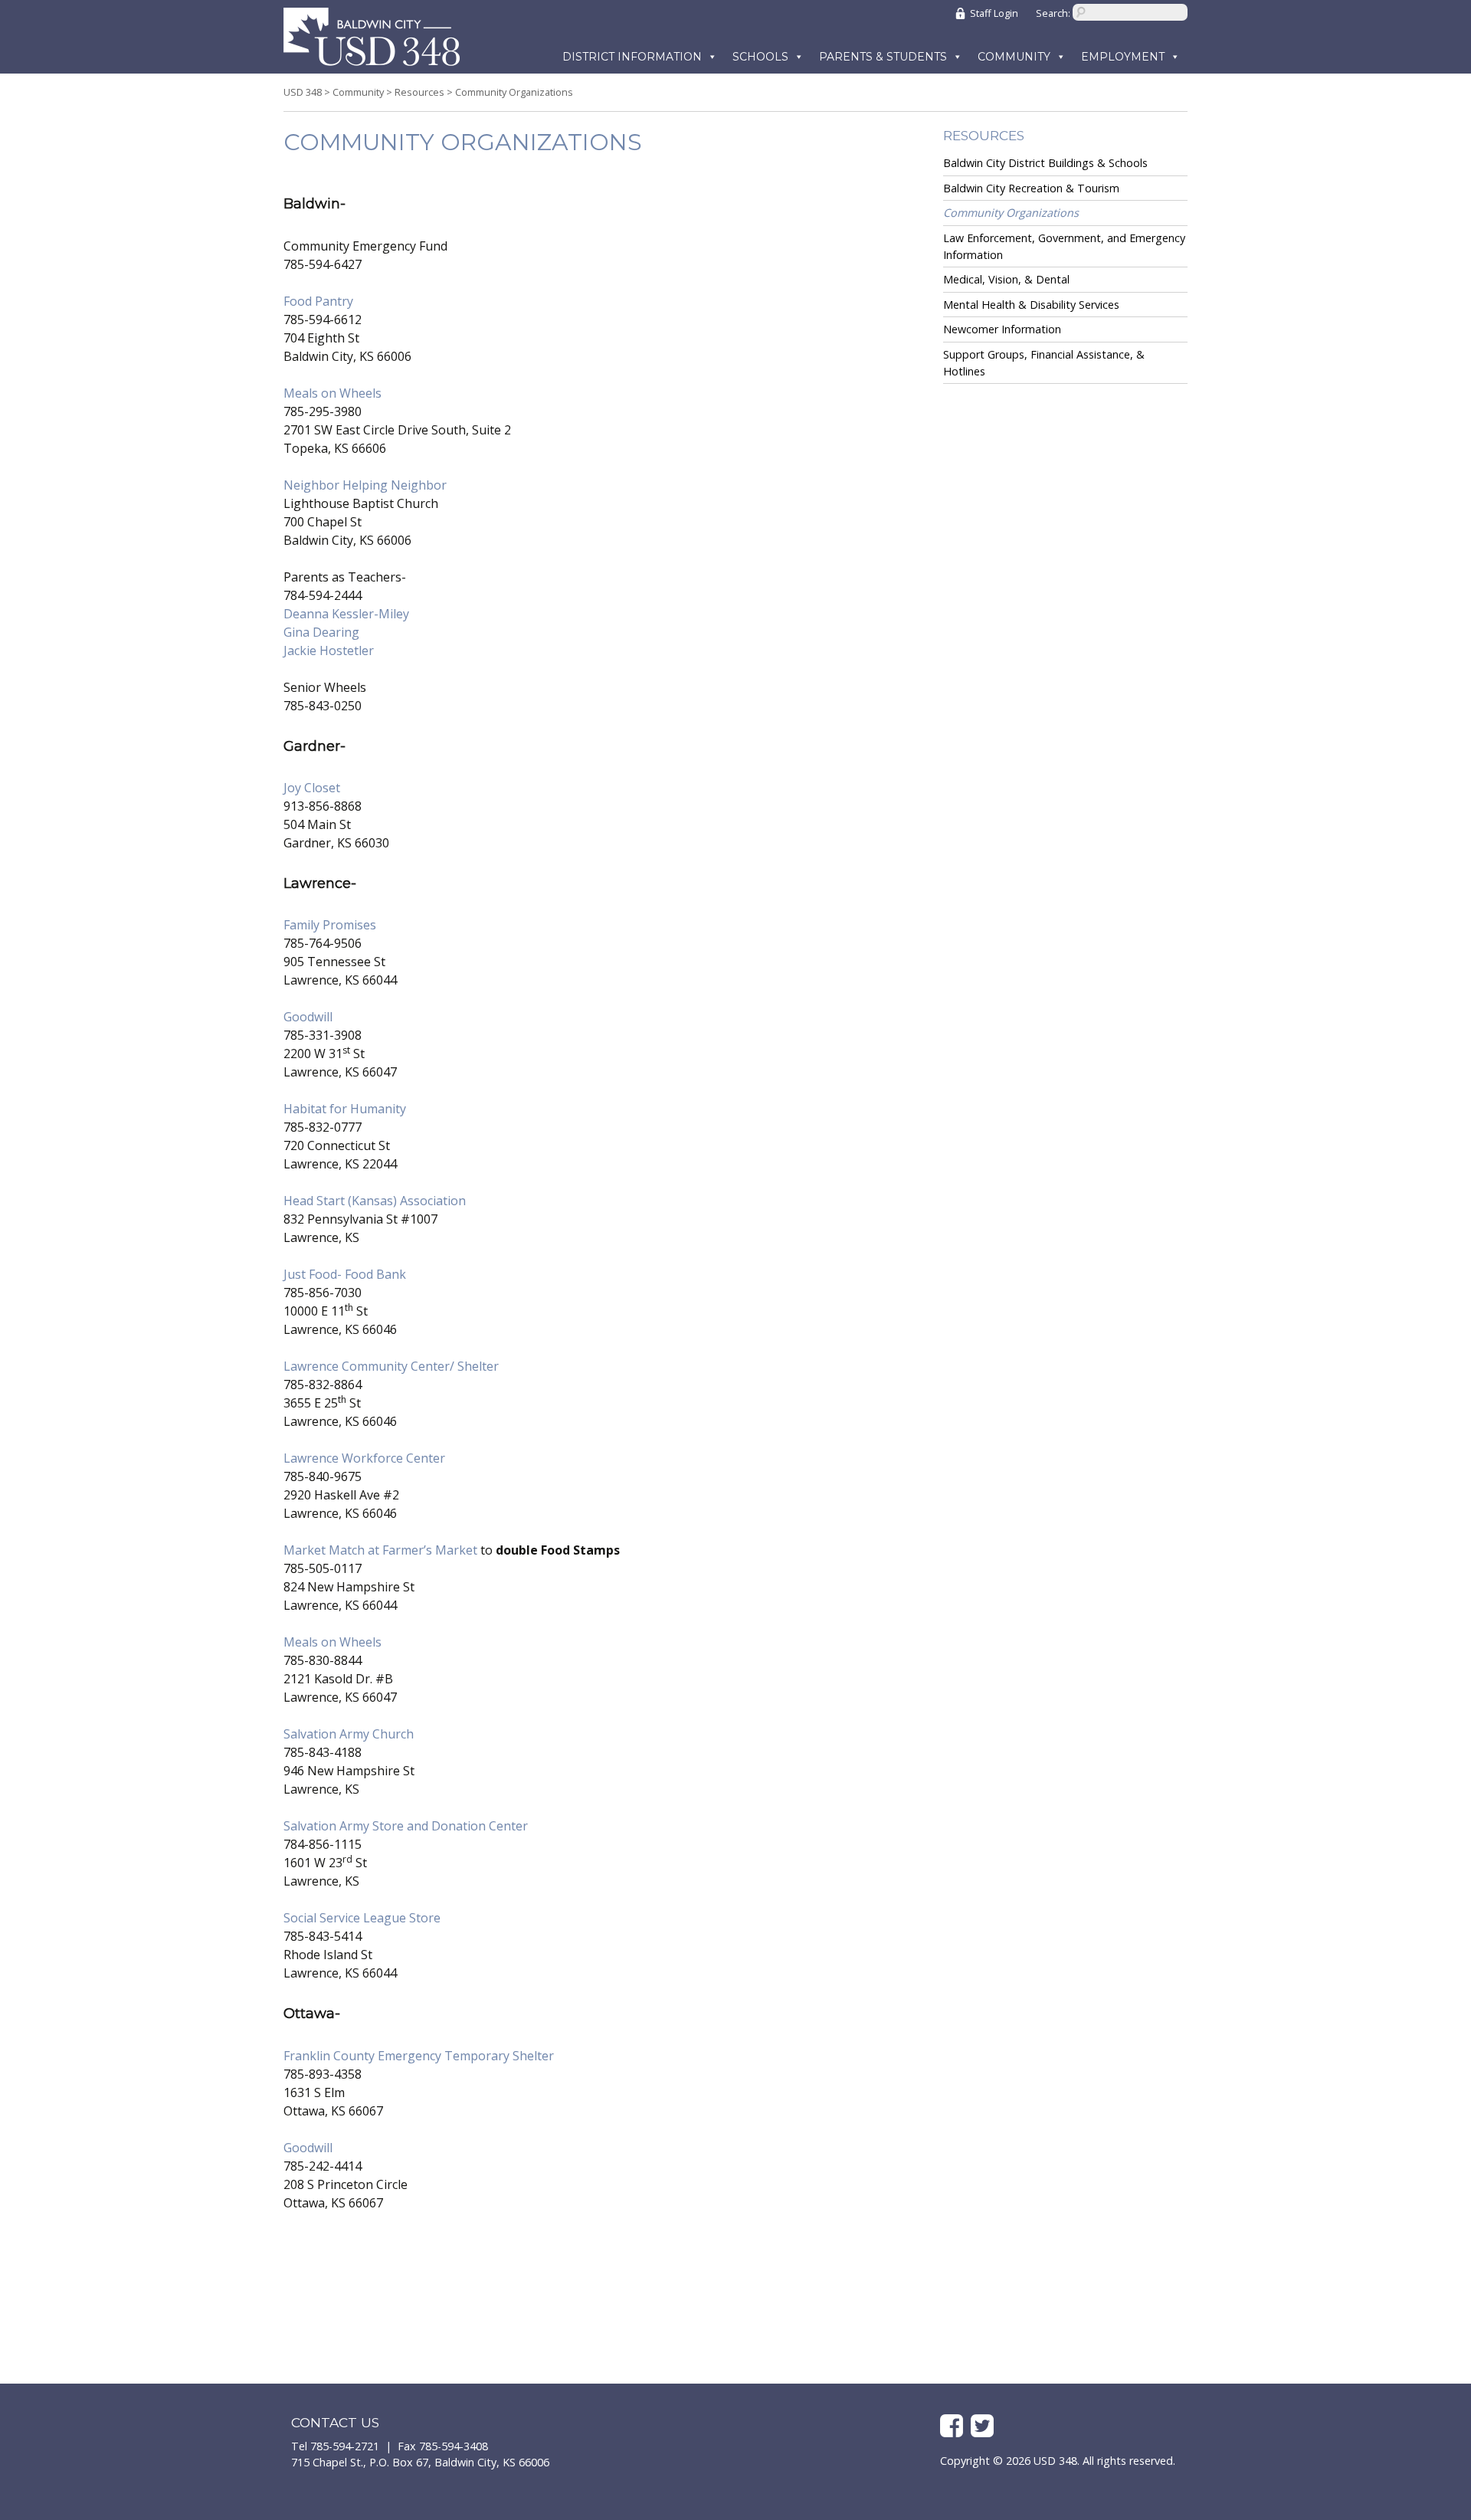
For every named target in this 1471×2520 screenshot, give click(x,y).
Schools (760, 57)
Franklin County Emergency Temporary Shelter (419, 2056)
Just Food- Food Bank (345, 1274)
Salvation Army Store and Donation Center (406, 1826)
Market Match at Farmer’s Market (382, 1550)
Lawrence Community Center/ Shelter (391, 1366)
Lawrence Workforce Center (364, 1458)
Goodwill (308, 1017)
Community (1014, 57)
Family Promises (330, 925)
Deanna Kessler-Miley (346, 614)
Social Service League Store (362, 1918)
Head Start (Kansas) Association (375, 1201)
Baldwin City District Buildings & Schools (1045, 163)
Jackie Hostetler (329, 650)
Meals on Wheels (333, 393)
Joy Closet (312, 788)
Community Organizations (1011, 213)
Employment (1123, 57)
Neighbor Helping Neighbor (365, 485)
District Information (632, 57)
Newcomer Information (1002, 329)
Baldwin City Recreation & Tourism (1031, 188)
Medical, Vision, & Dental (1006, 279)
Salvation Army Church (349, 1734)
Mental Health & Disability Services (1031, 305)
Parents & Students (883, 57)
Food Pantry (318, 301)
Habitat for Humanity (345, 1109)
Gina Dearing (321, 632)
